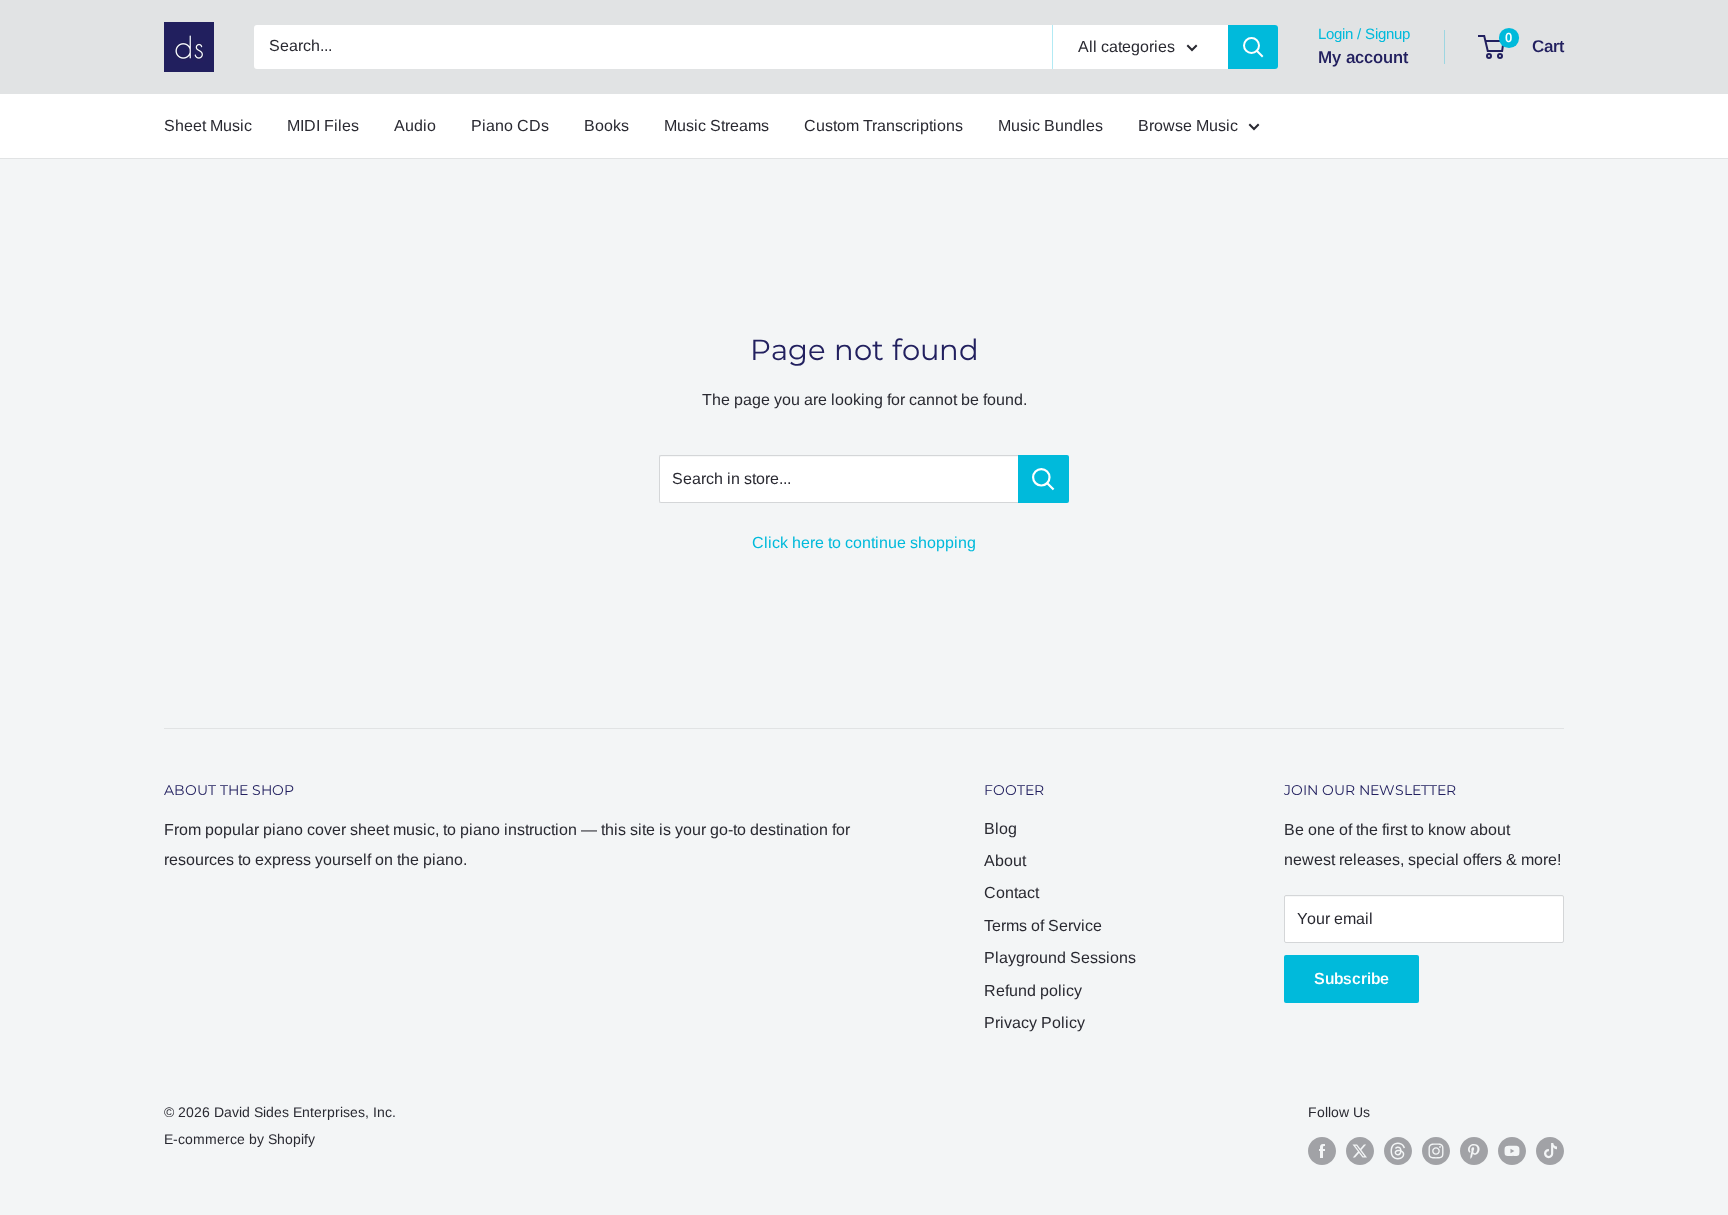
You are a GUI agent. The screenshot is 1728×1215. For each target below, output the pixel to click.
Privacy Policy (1034, 1022)
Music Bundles (1050, 125)
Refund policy (1033, 990)
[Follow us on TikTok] (1550, 1151)
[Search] (1253, 47)
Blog (1000, 828)
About (1005, 860)
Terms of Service (1043, 925)
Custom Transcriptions (883, 125)
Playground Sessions (1060, 957)
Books (606, 125)
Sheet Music (208, 125)
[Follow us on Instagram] (1436, 1151)
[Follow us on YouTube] (1512, 1151)
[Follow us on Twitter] (1360, 1151)
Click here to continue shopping (864, 542)
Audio (415, 125)
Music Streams (716, 125)
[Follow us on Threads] (1398, 1151)
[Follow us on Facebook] (1322, 1151)
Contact (1011, 892)
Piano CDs (510, 125)
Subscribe (1351, 978)
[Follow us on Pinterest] (1474, 1151)
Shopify (291, 1139)
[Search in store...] (1043, 479)
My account (1363, 57)
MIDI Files (323, 125)
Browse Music (1188, 125)
